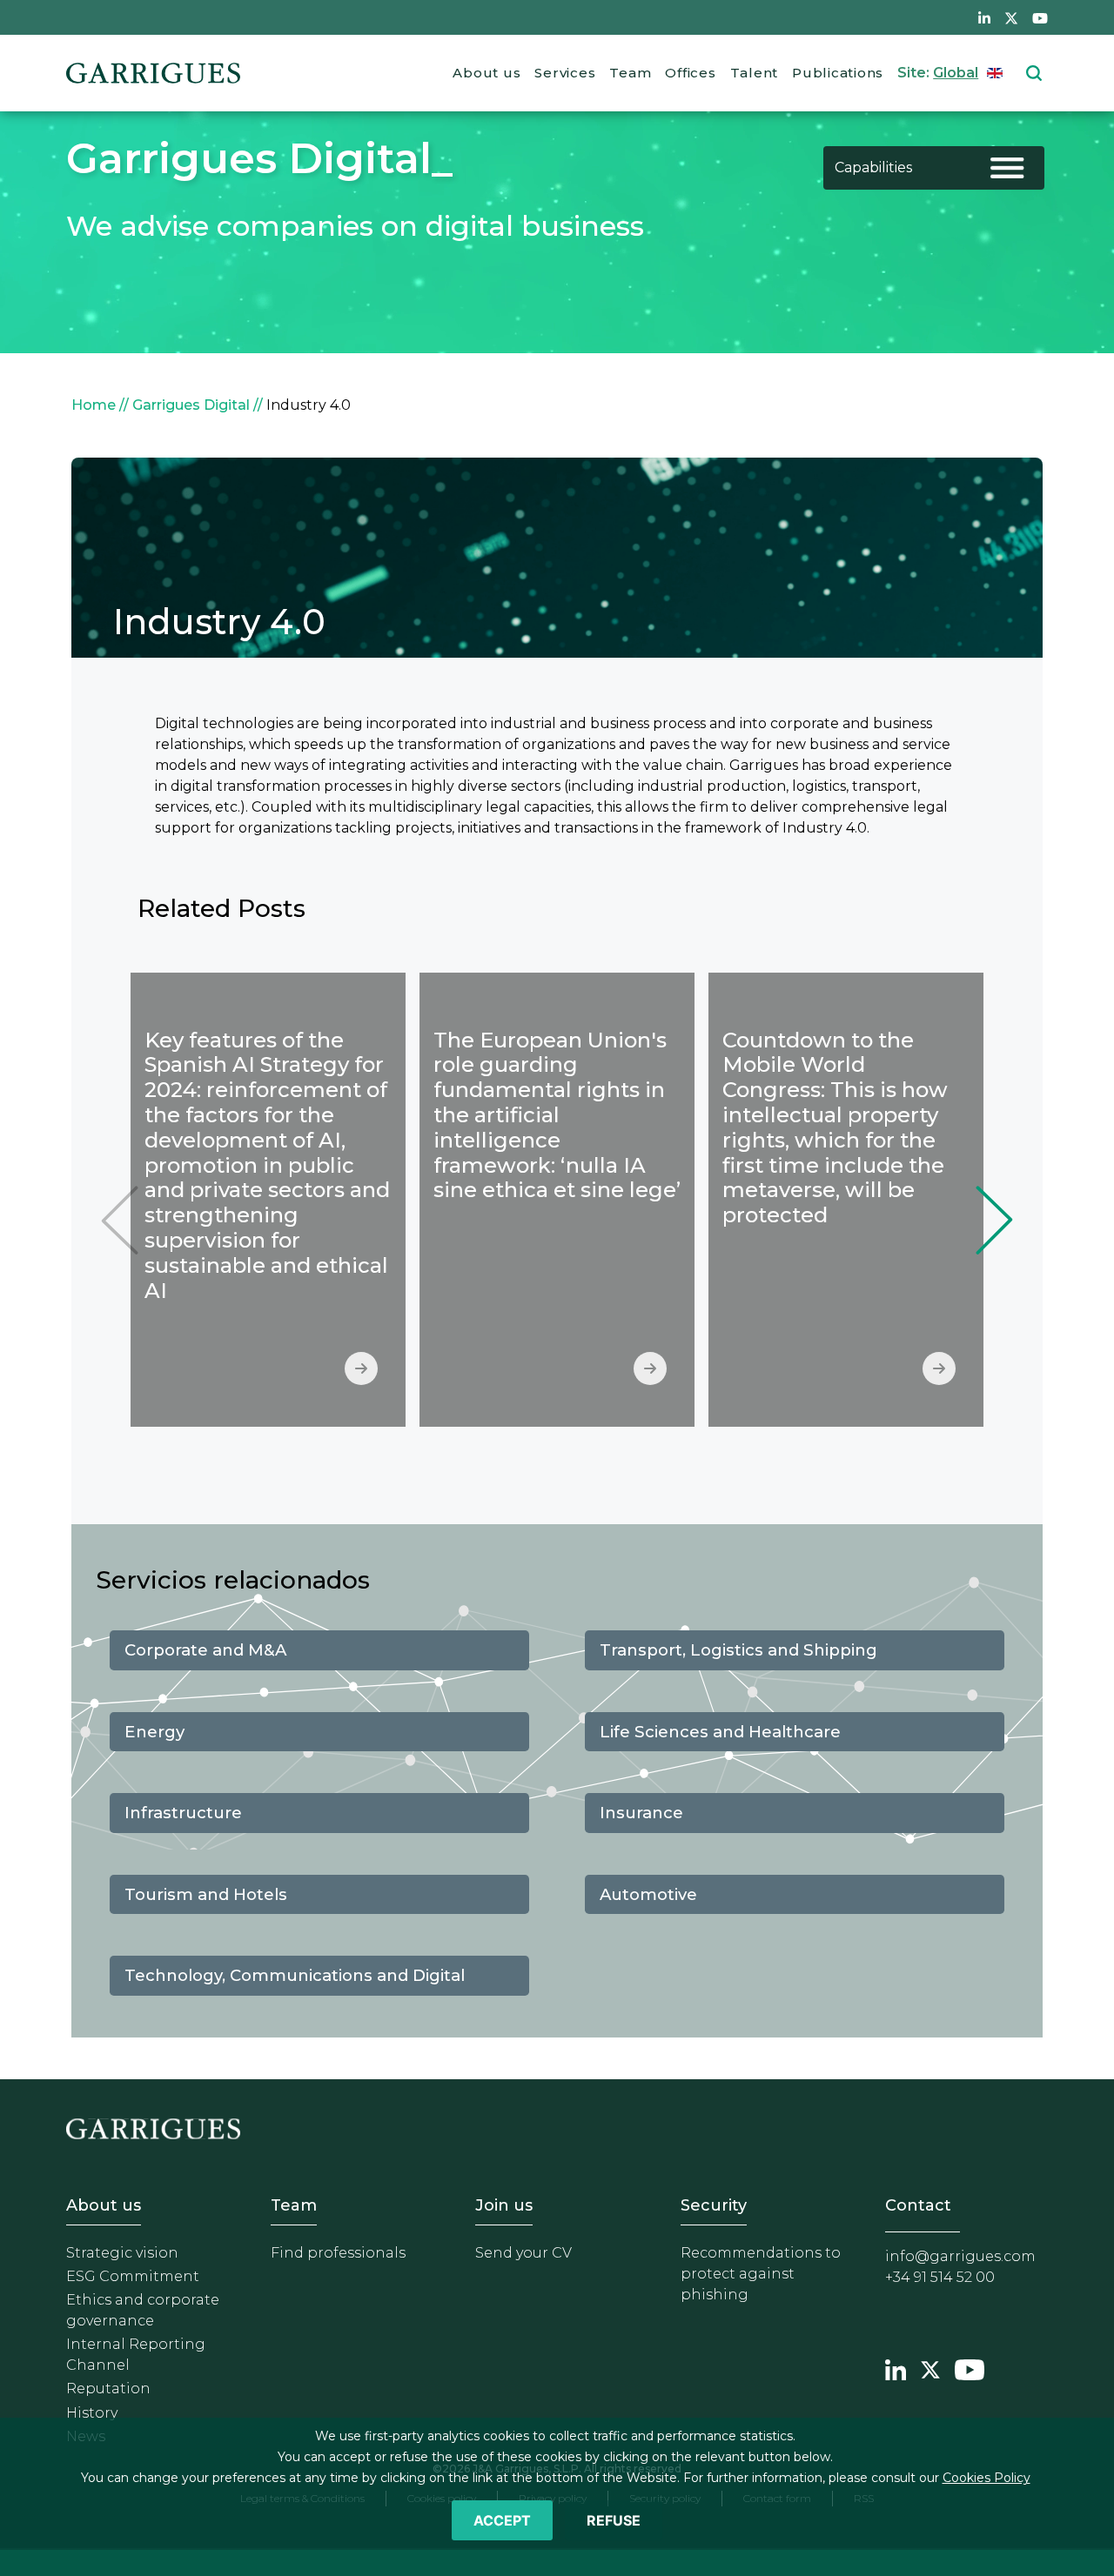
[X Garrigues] (930, 2368)
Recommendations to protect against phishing (761, 2274)
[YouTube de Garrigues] (1040, 17)
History (92, 2413)
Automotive (648, 1894)
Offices (690, 73)
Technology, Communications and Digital (295, 1975)
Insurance (641, 1813)
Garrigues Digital (191, 405)
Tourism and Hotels (206, 1894)
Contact (918, 2205)
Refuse (614, 2520)
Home (94, 405)
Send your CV (523, 2253)
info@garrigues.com (960, 2256)
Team (630, 73)
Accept (502, 2520)
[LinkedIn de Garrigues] (984, 17)
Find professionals (338, 2253)
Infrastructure (183, 1813)
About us (487, 73)
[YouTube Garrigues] (970, 2368)
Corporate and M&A (205, 1650)
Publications (838, 73)
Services (565, 73)
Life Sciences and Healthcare (720, 1732)
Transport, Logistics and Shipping (738, 1650)
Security (714, 2205)
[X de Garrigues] (1011, 17)
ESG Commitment (133, 2276)
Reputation (108, 2389)
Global (956, 73)
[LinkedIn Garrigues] (896, 2368)
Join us (504, 2205)
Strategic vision (122, 2253)
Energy (154, 1732)
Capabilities (873, 167)
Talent (755, 73)
